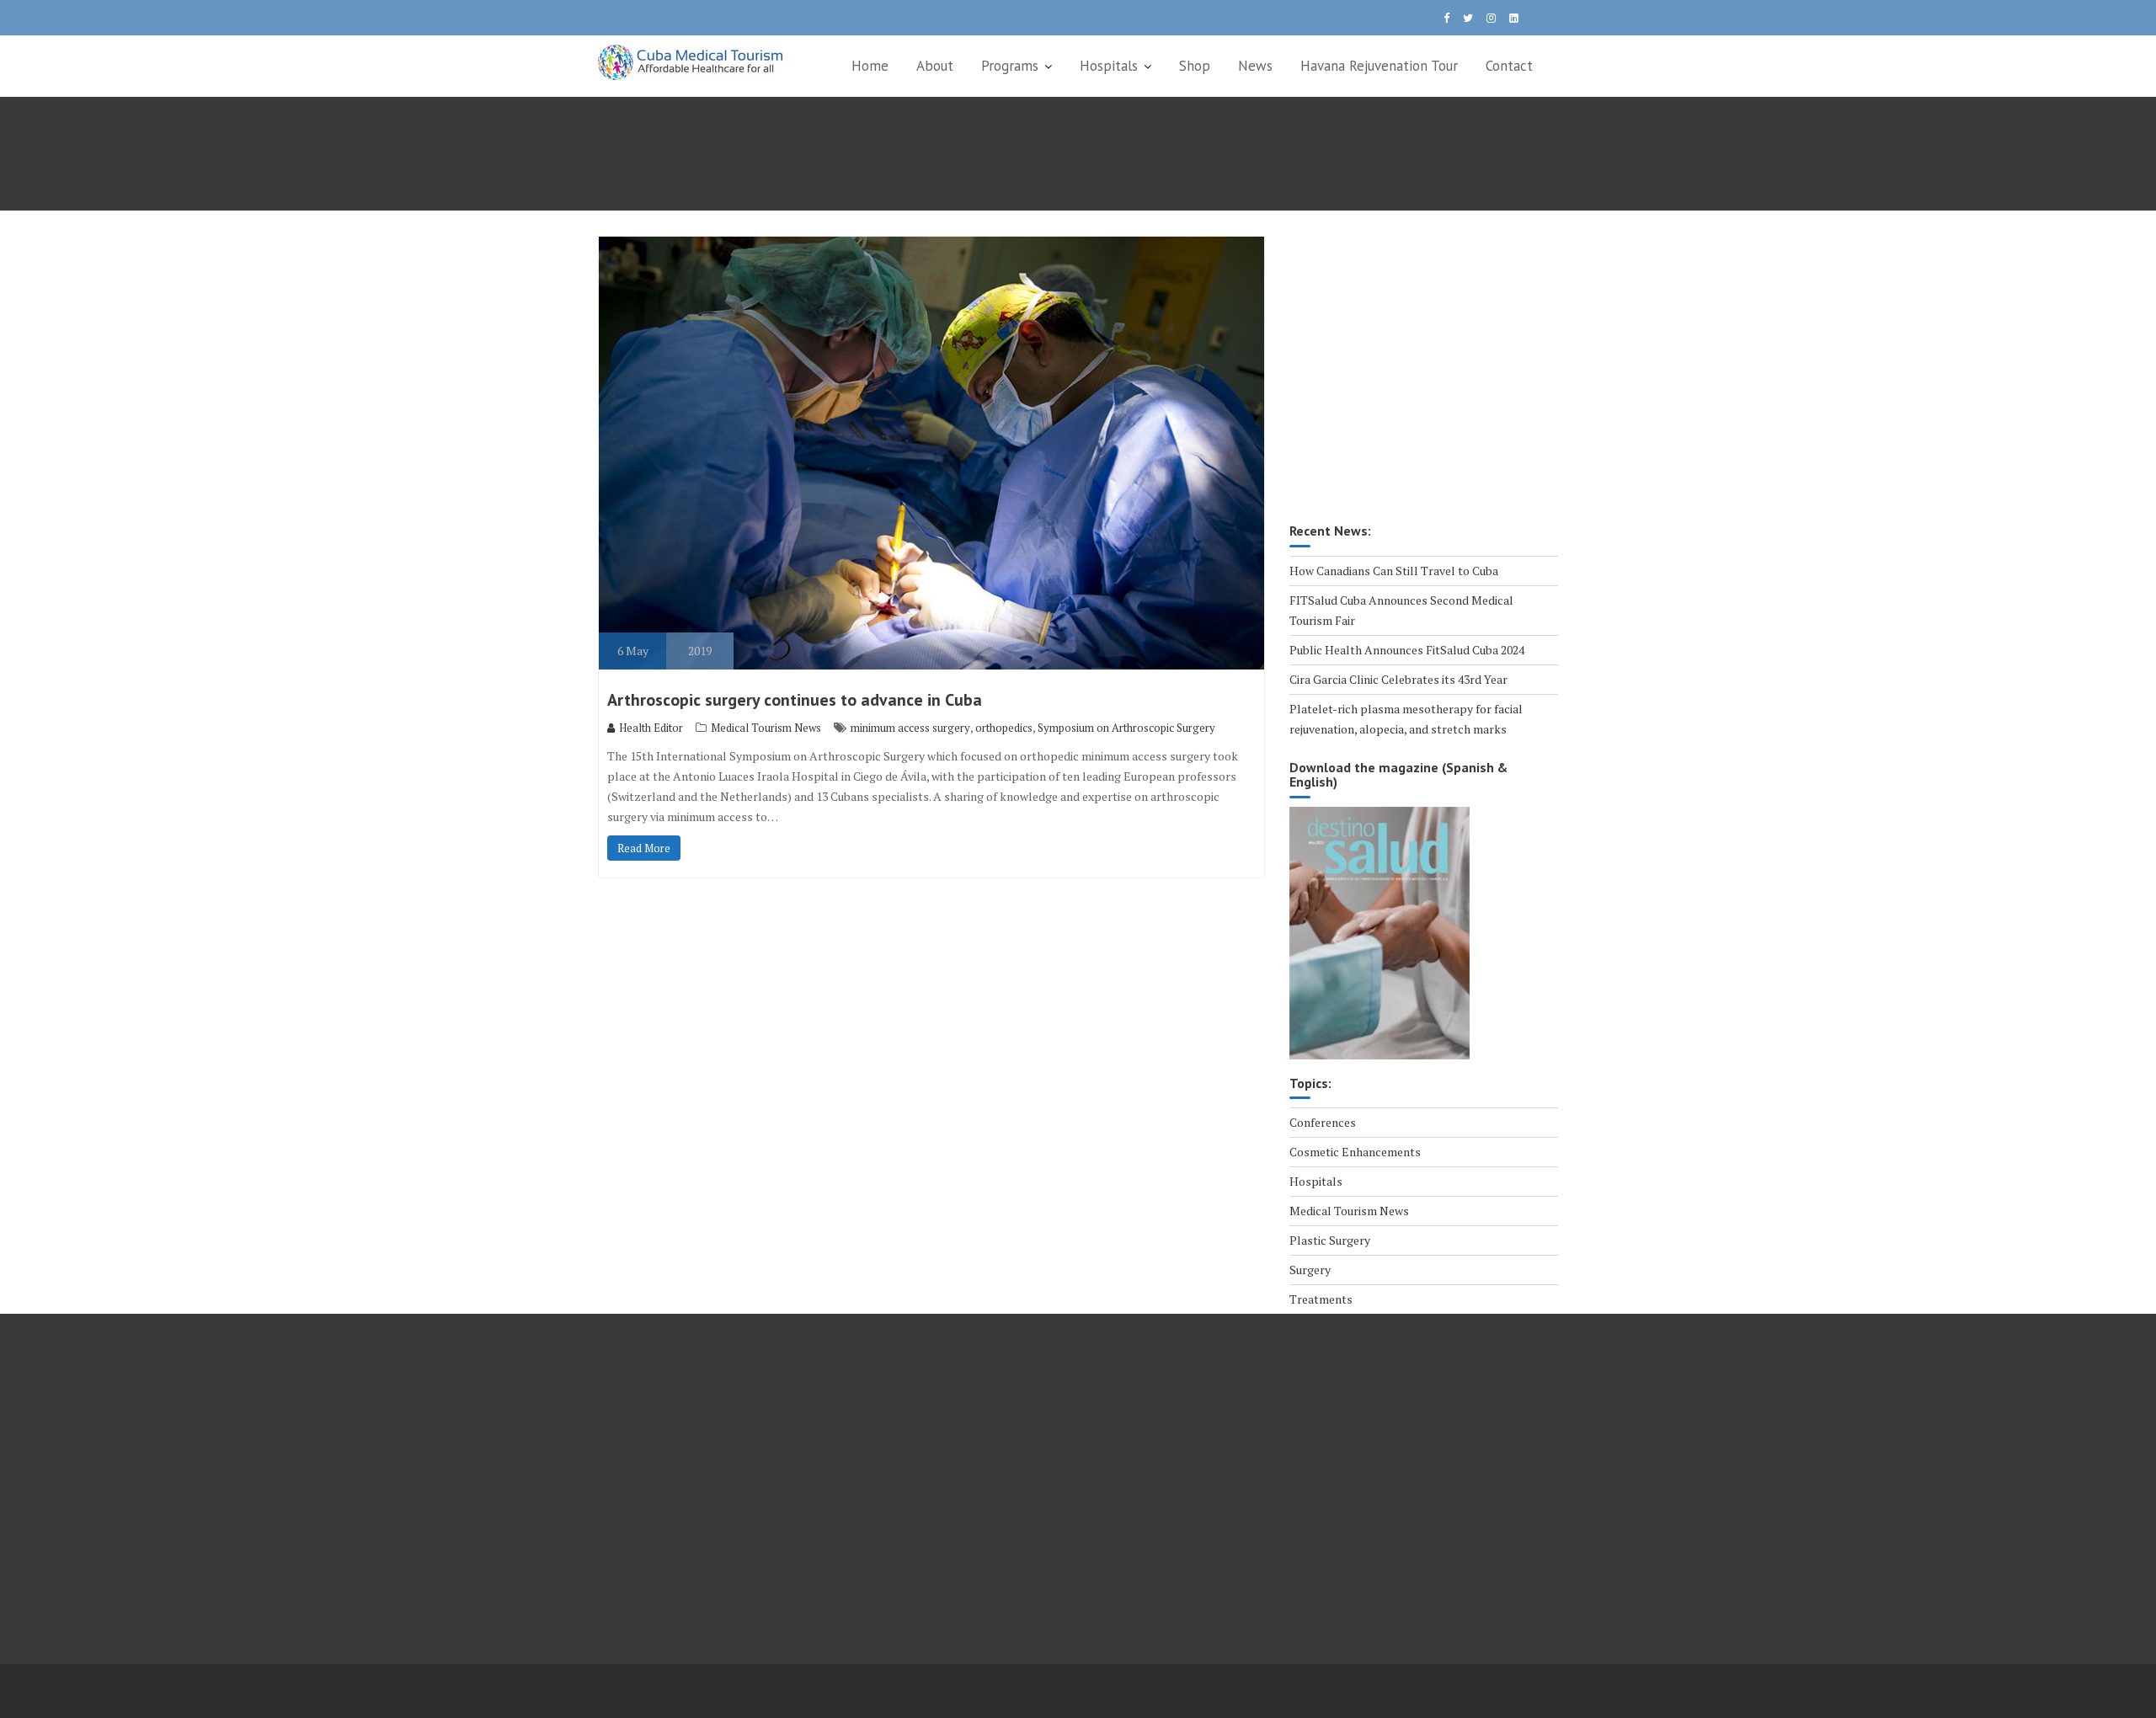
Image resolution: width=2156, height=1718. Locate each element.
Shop (1195, 66)
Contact (1509, 66)
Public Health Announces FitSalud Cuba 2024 (1407, 650)
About (935, 66)
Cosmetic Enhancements (1355, 1152)
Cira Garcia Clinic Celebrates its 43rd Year (1398, 679)
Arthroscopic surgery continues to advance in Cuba (795, 700)
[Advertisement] (1424, 381)
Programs (1010, 66)
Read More (644, 848)
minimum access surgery (910, 728)
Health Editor (651, 728)
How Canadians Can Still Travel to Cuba (1394, 571)
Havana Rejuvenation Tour (1379, 66)
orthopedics (1004, 728)
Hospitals (1109, 66)
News (1255, 66)
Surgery (1310, 1270)
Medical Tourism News (766, 728)
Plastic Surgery (1330, 1240)
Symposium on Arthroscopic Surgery (1126, 728)
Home (870, 66)
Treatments (1321, 1299)
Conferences (1323, 1122)
